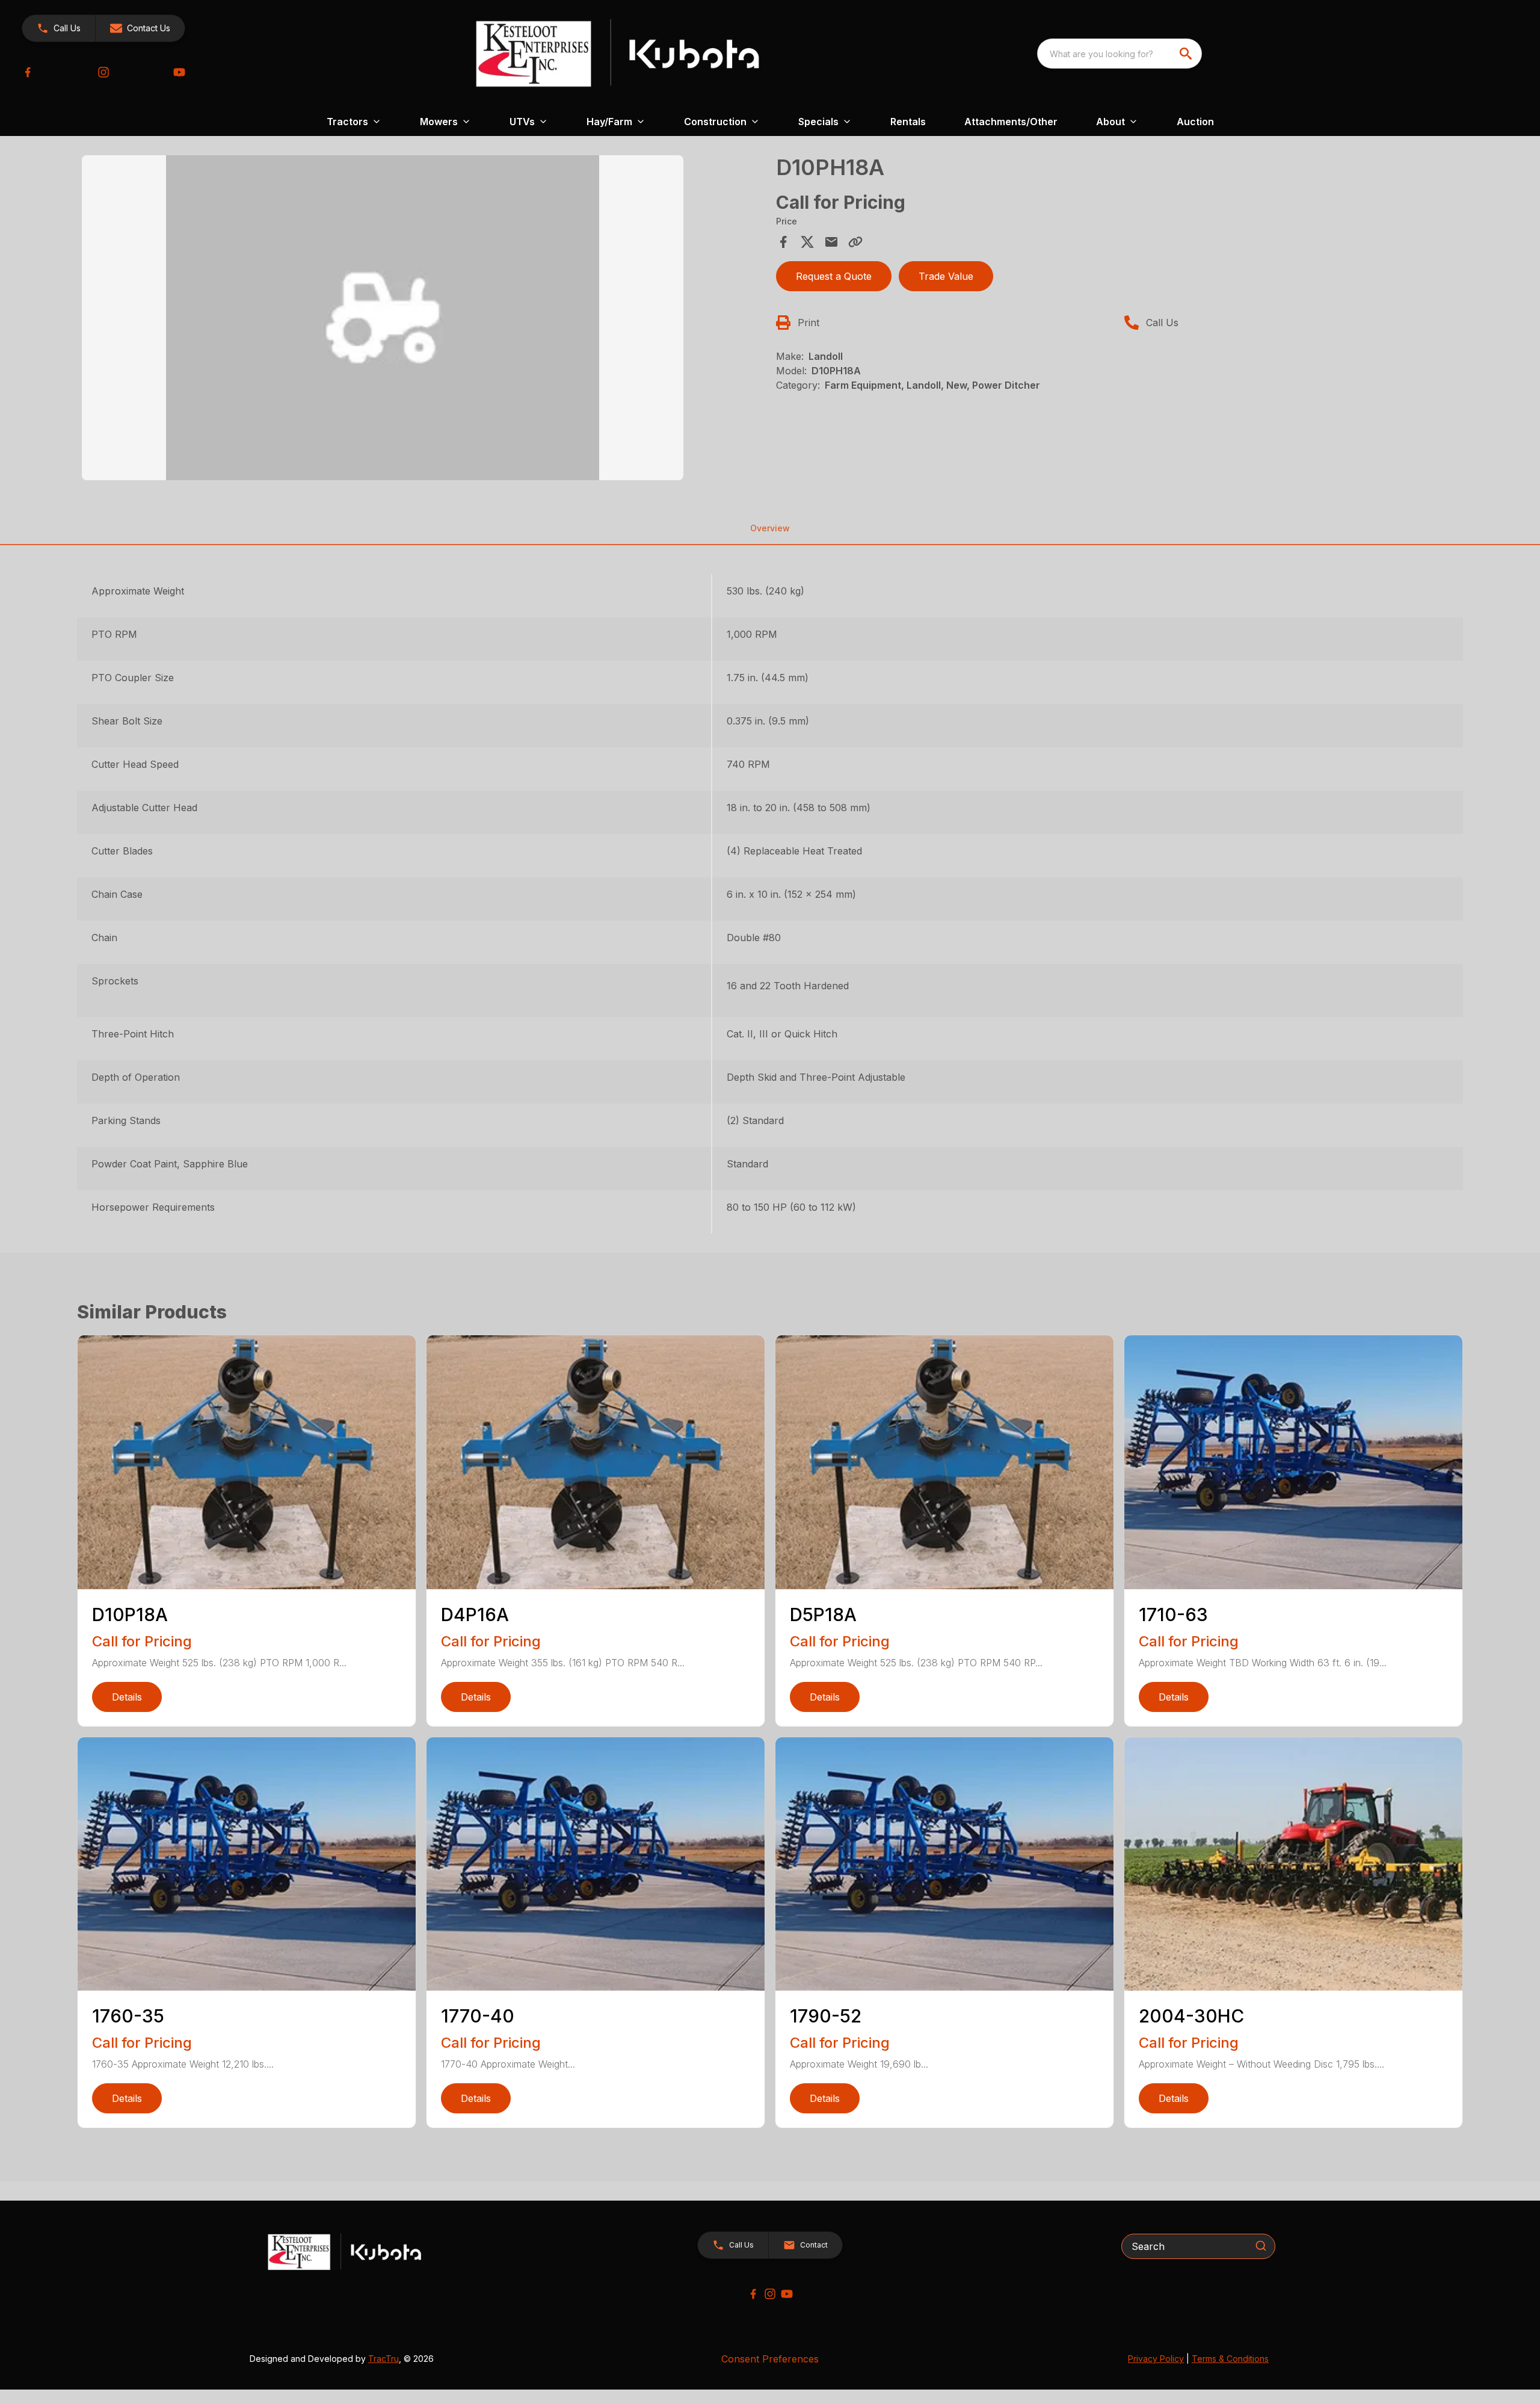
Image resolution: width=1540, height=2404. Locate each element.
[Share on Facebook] (783, 242)
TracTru (383, 2359)
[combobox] (1120, 54)
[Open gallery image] (383, 318)
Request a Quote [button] (834, 276)
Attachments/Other (1011, 122)
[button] (59, 28)
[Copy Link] (855, 242)
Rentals (908, 122)
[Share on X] (807, 242)
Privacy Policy (1156, 2359)
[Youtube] (179, 72)
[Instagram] (103, 72)
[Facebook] (28, 72)
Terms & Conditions (1230, 2359)
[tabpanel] (423, 320)
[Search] (1261, 2246)
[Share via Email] (831, 242)
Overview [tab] (770, 528)
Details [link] (127, 1697)
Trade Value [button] (946, 276)
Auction (1195, 122)
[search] (1187, 54)
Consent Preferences (770, 2359)
